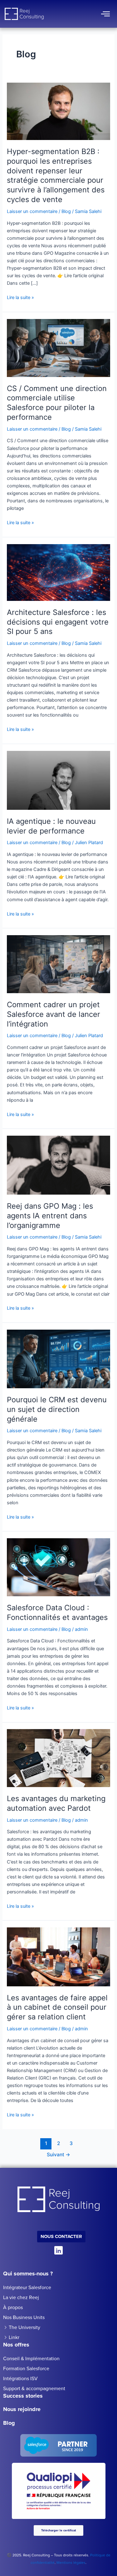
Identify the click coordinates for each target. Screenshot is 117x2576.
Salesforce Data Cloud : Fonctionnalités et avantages (57, 1612)
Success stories (23, 2396)
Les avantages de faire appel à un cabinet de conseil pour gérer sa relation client (57, 2007)
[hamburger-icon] (105, 14)
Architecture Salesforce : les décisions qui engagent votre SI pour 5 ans (58, 622)
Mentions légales (71, 2563)
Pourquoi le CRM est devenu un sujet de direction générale (57, 1409)
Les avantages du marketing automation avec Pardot (56, 1803)
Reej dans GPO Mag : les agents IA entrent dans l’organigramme (50, 1216)
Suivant (58, 2155)
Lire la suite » (20, 297)
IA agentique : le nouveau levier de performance (51, 826)
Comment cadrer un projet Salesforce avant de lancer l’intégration (54, 1014)
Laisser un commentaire (32, 211)
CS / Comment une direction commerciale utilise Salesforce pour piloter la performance (57, 403)
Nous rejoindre (22, 2409)
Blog (66, 211)
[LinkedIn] (58, 2250)
